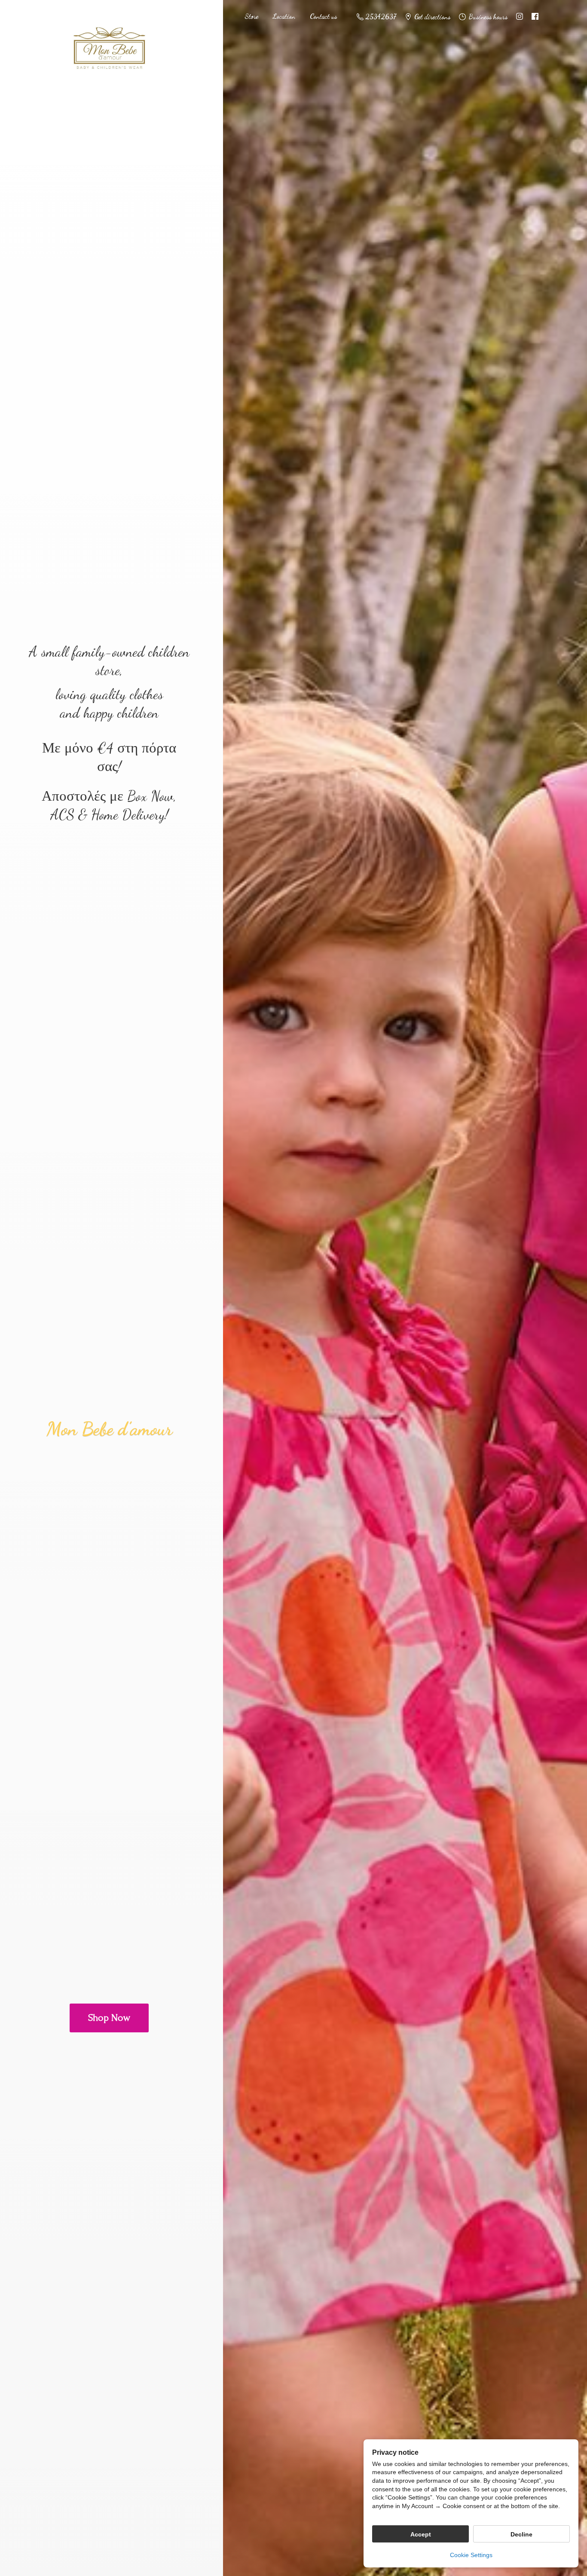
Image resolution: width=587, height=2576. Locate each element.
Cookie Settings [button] (471, 2555)
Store (251, 16)
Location (284, 16)
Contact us (323, 16)
